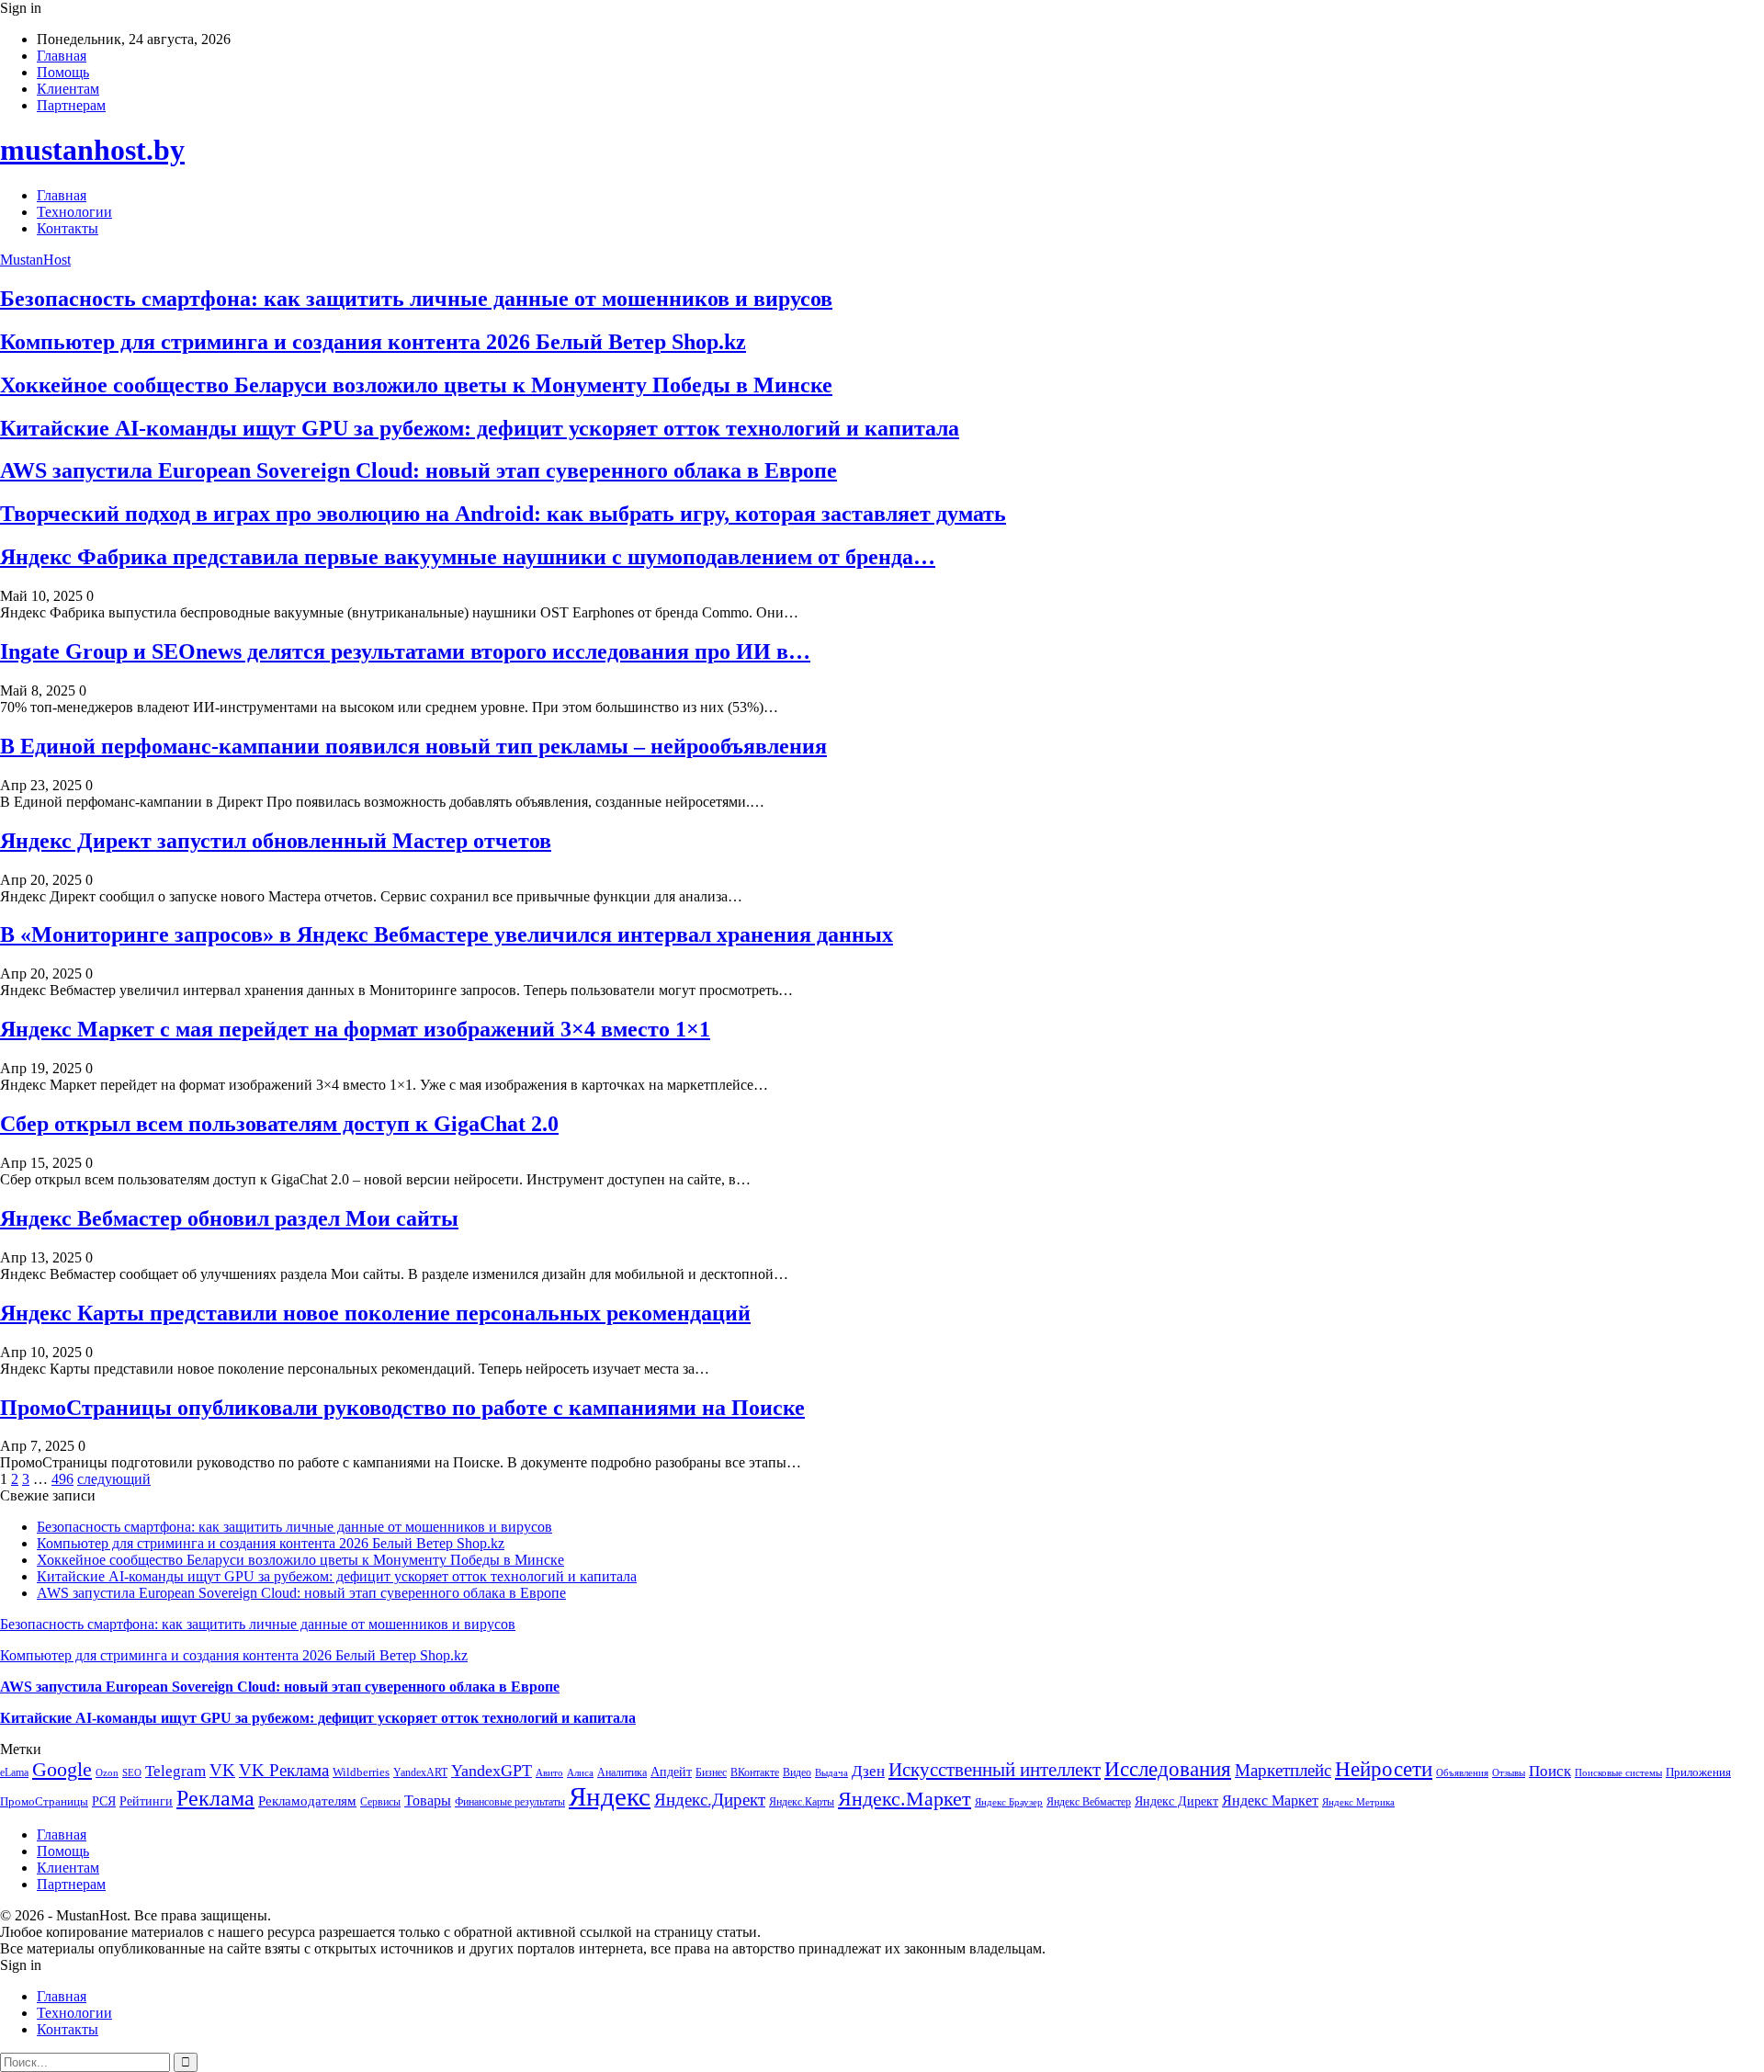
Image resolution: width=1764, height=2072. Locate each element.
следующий (114, 1479)
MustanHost (35, 260)
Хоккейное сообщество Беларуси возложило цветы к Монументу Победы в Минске (416, 385)
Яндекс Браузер (1009, 1802)
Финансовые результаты (510, 1802)
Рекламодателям (307, 1800)
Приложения (1698, 1772)
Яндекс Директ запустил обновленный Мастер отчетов (276, 841)
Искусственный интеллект (995, 1770)
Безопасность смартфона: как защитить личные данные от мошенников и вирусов (416, 299)
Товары (428, 1800)
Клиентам (68, 89)
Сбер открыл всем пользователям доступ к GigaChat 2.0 (279, 1124)
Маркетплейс (1283, 1770)
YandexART (420, 1772)
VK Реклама (284, 1770)
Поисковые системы (1618, 1772)
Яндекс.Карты (802, 1802)
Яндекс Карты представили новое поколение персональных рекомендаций (375, 1313)
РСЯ (104, 1801)
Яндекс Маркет (1270, 1800)
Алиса (580, 1772)
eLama (14, 1772)
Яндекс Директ (1176, 1801)
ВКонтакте (755, 1772)
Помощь (63, 72)
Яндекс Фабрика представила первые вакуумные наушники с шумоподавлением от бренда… (468, 557)
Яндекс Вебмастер (1089, 1802)
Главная (62, 56)
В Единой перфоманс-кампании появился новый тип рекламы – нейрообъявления (413, 746)
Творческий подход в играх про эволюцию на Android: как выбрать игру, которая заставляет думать (503, 514)
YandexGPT (492, 1771)
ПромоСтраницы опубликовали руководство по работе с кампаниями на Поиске (402, 1408)
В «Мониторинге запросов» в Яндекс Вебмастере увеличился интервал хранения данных (447, 934)
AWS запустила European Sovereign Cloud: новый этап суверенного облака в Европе (418, 470)
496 (62, 1479)
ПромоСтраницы (44, 1801)
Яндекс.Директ (710, 1800)
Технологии (74, 212)
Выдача (831, 1773)
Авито (549, 1772)
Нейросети (1384, 1769)
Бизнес (711, 1772)
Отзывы (1509, 1773)
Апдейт (671, 1772)
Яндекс (610, 1796)
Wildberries (361, 1772)
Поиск (1550, 1771)
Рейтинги (146, 1801)
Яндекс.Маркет (905, 1799)
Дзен (868, 1771)
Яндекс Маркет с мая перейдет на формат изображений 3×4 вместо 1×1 (355, 1029)
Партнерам (71, 105)
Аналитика (622, 1772)
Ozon (107, 1773)
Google (62, 1769)
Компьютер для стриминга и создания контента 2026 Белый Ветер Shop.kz (373, 342)
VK (222, 1770)
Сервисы (380, 1802)
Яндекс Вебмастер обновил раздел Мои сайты (229, 1218)
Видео (797, 1772)
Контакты (68, 228)
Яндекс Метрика (1358, 1802)
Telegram (175, 1771)
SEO (132, 1772)
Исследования (1168, 1769)
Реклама (215, 1798)
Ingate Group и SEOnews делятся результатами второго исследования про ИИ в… (405, 651)
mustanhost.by (92, 150)
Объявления (1462, 1773)
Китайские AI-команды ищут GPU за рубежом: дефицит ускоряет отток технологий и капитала (480, 428)
